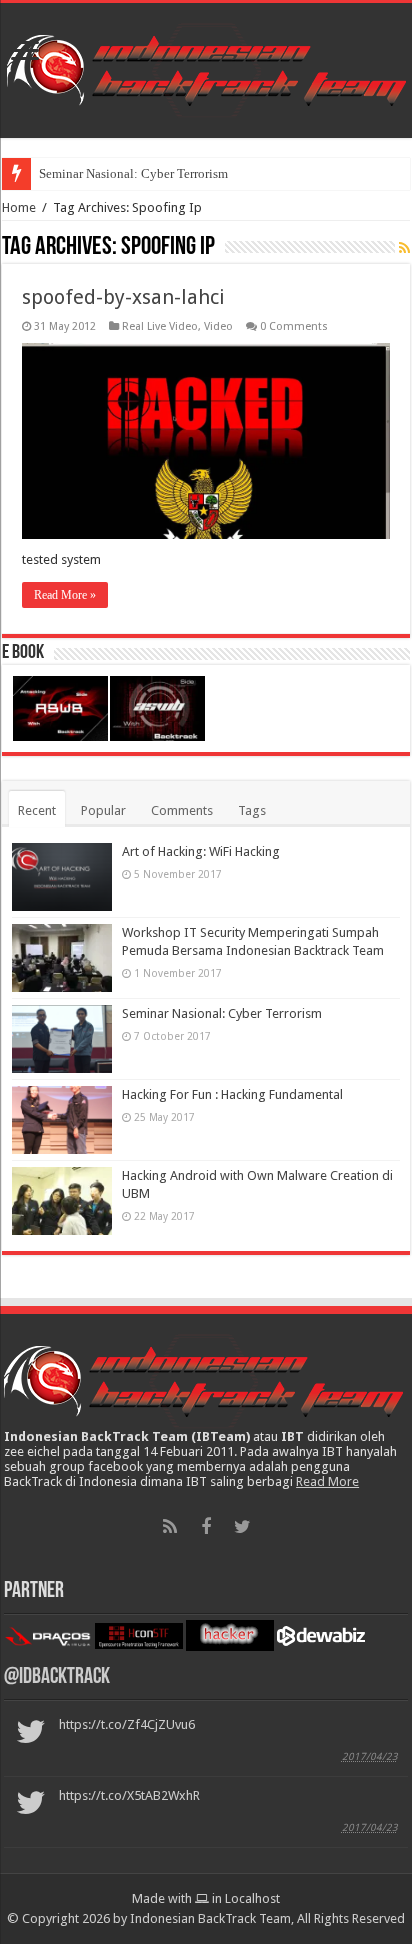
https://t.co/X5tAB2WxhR (129, 1795)
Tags (252, 810)
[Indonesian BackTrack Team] (206, 67)
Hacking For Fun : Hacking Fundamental (232, 1094)
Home (19, 207)
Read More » (65, 595)
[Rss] (170, 1527)
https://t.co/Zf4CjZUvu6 (127, 1724)
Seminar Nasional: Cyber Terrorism (133, 173)
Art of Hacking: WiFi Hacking (201, 851)
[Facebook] (206, 1527)
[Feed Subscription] (404, 248)
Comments (182, 810)
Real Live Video (160, 326)
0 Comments (294, 326)
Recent (37, 810)
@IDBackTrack (57, 1677)
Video (218, 326)
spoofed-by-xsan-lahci (123, 297)
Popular (103, 810)
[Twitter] (242, 1527)
